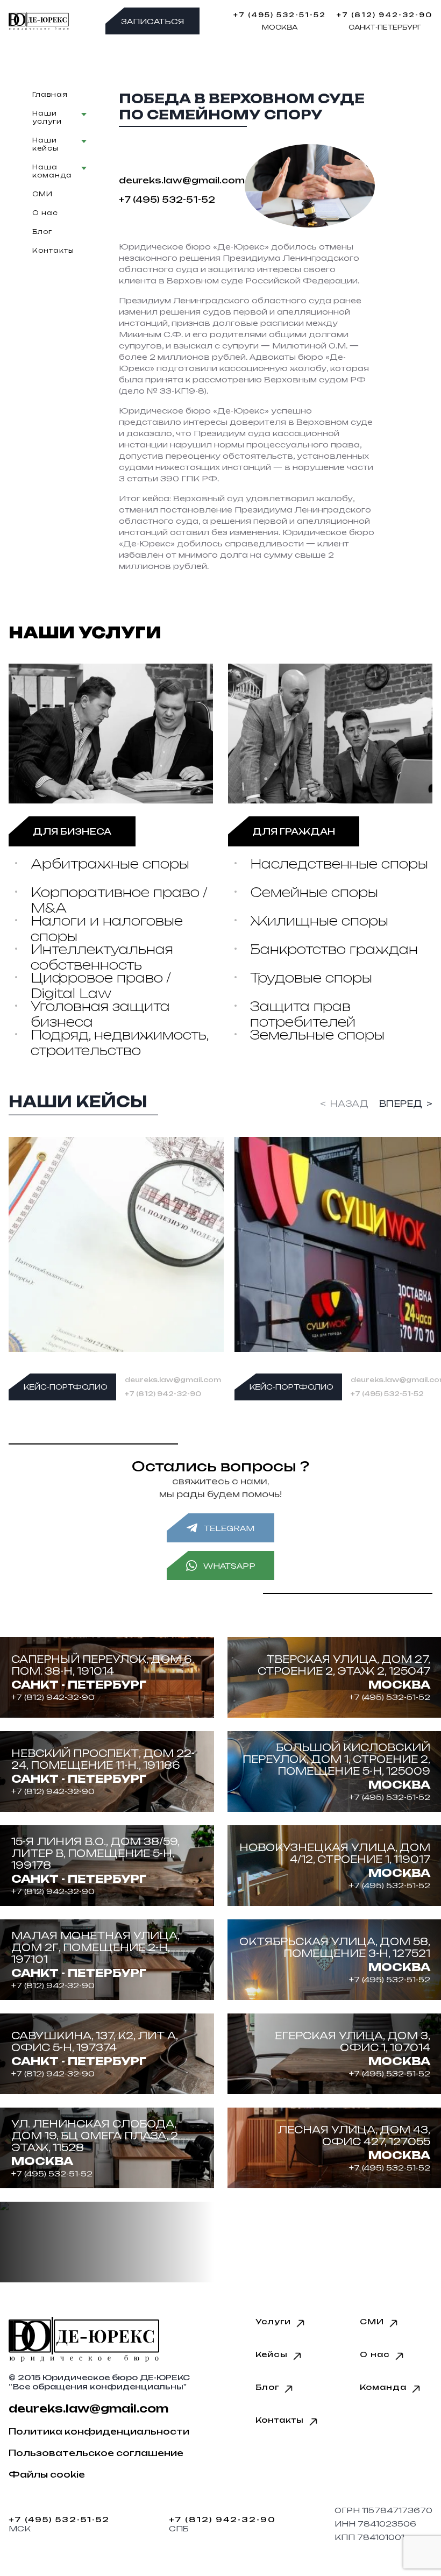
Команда (383, 2387)
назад (349, 1104)
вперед (401, 1104)
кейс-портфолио (66, 1387)
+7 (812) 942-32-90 (385, 15)
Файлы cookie (47, 2474)
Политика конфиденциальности (99, 2431)
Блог (42, 232)
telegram (229, 1528)
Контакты (53, 250)
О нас (45, 213)
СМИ (42, 194)
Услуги (273, 2321)
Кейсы (272, 2354)
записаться (152, 21)
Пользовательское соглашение (96, 2453)
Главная (50, 94)
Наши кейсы (45, 144)
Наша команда (52, 171)
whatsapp (229, 1565)
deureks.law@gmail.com (173, 1380)
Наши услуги (47, 117)
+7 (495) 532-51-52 (280, 15)
